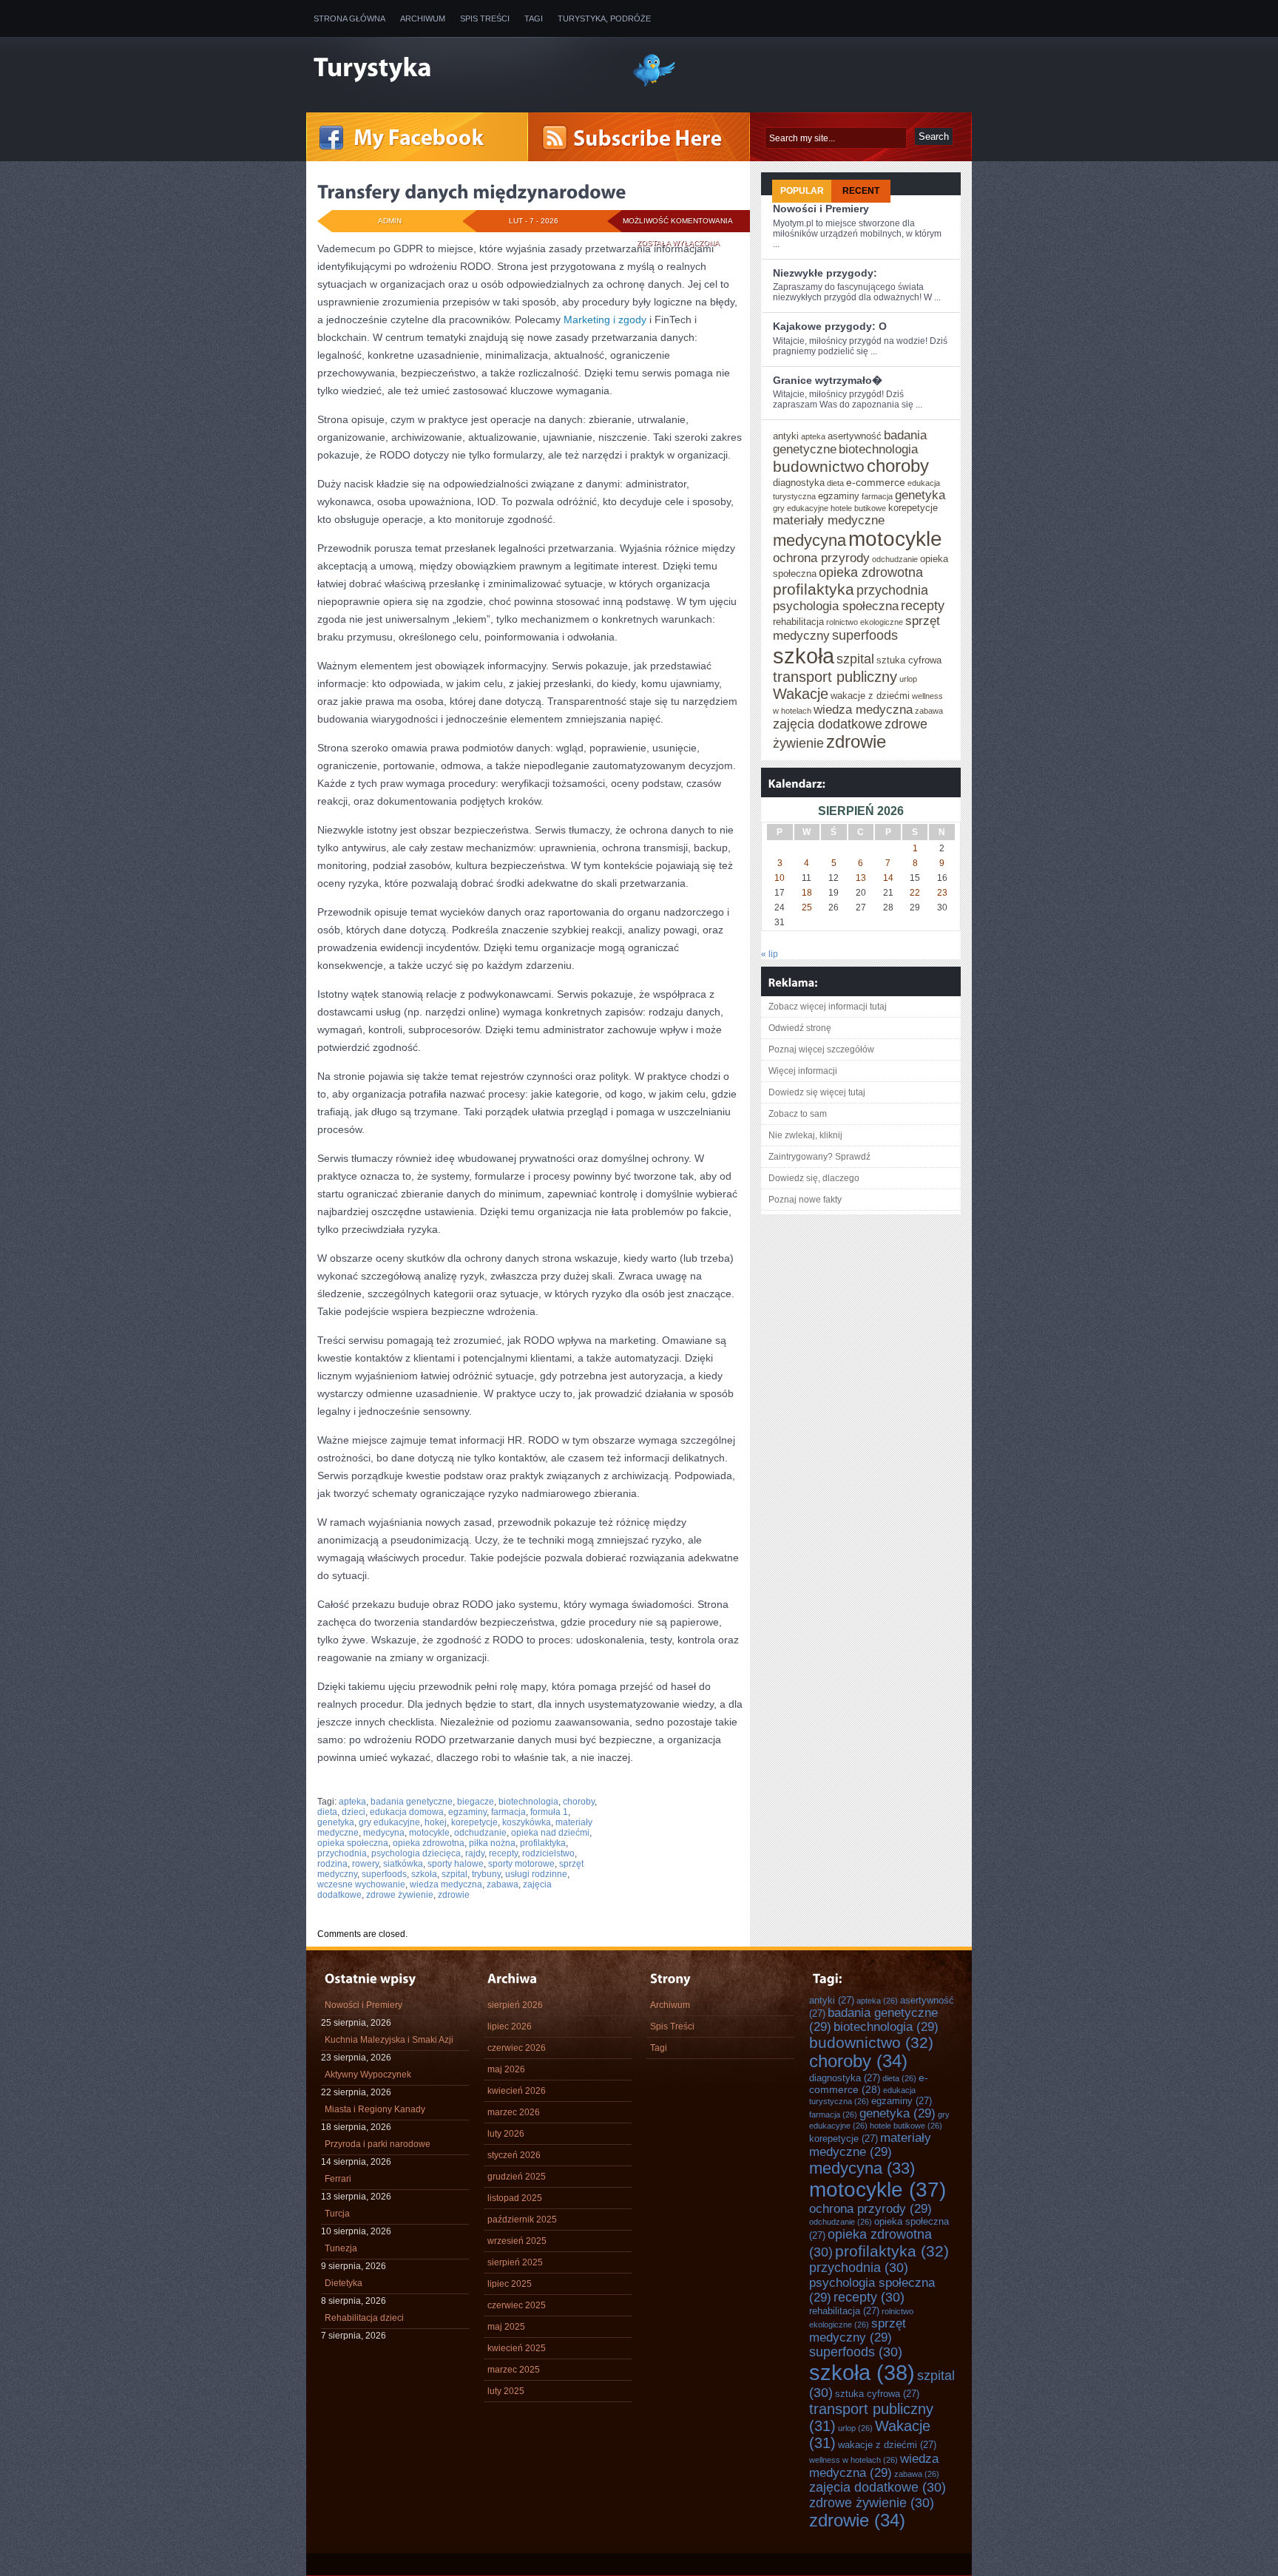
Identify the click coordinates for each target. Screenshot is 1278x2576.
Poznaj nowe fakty (805, 1200)
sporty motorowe (521, 1864)
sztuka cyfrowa (909, 660)
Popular (802, 191)
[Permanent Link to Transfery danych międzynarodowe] (472, 192)
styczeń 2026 (514, 2155)
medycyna (384, 1833)
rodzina (332, 1864)
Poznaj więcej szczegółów (821, 1049)
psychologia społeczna (836, 606)
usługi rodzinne (536, 1874)
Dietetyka (344, 2283)
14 (888, 878)
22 (915, 893)
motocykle (429, 1833)
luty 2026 (506, 2134)
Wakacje (801, 694)
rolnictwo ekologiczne (865, 622)
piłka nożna (492, 1843)
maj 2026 (506, 2069)
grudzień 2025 (517, 2177)
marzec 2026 (514, 2112)
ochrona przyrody (821, 558)
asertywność (855, 436)
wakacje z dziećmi (870, 696)
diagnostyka (799, 483)
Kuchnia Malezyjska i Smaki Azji (389, 2040)
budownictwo (819, 466)
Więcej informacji (803, 1071)
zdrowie (454, 1895)
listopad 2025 (515, 2198)
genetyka (336, 1822)
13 (861, 878)
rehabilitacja (798, 622)
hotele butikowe (858, 508)
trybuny (486, 1874)
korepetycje (474, 1822)
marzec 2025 (514, 2370)
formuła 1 (549, 1812)
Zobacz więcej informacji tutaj (828, 1007)
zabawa (503, 1884)
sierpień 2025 (515, 2262)
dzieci (354, 1812)
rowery (365, 1864)
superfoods (384, 1874)
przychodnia (342, 1853)
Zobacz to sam (798, 1114)
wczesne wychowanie (361, 1884)
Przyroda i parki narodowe (378, 2144)
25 (807, 907)
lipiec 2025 (510, 2284)
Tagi (534, 18)
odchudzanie (480, 1833)
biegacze (476, 1802)
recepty (503, 1853)
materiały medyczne (829, 520)
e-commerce (876, 482)
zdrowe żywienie (400, 1895)
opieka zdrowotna (429, 1843)
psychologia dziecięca (416, 1853)
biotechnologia (528, 1802)
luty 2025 (506, 2391)
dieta (327, 1812)
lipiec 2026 (510, 2026)
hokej (436, 1822)
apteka (352, 1802)
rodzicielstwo (548, 1853)
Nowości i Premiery (821, 209)
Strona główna (349, 18)
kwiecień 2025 (517, 2348)
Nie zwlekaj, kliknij (805, 1135)
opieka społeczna (353, 1843)
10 (780, 878)
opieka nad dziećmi (550, 1833)
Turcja (337, 2214)
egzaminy (467, 1812)
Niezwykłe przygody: (825, 273)
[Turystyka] (461, 69)
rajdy (475, 1853)
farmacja (508, 1812)
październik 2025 (522, 2220)
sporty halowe (456, 1864)
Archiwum (423, 18)
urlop (908, 679)
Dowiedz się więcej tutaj (817, 1092)
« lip (770, 954)
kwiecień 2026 (517, 2091)
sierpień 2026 (515, 2005)
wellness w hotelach (853, 2460)
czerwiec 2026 (517, 2048)
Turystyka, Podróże (604, 18)
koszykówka (527, 1822)
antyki (786, 436)
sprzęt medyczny (858, 2330)
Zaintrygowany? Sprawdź (819, 1157)
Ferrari (338, 2179)
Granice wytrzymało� (828, 380)
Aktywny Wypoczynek (368, 2075)
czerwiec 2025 (517, 2305)
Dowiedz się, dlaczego (814, 1178)
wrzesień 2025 (517, 2241)
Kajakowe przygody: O (830, 326)
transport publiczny (835, 677)
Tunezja (341, 2248)
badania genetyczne (412, 1802)
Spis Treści (485, 18)
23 (942, 893)
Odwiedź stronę (800, 1028)
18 (807, 893)
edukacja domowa (407, 1812)
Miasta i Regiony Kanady (375, 2109)
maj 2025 (506, 2327)
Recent (861, 191)
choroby (579, 1802)
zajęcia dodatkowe (828, 724)
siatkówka (403, 1864)
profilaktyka (543, 1843)
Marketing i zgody (605, 320)
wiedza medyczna (446, 1884)
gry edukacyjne (389, 1822)
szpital (454, 1874)
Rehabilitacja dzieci (364, 2318)
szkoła (424, 1874)
